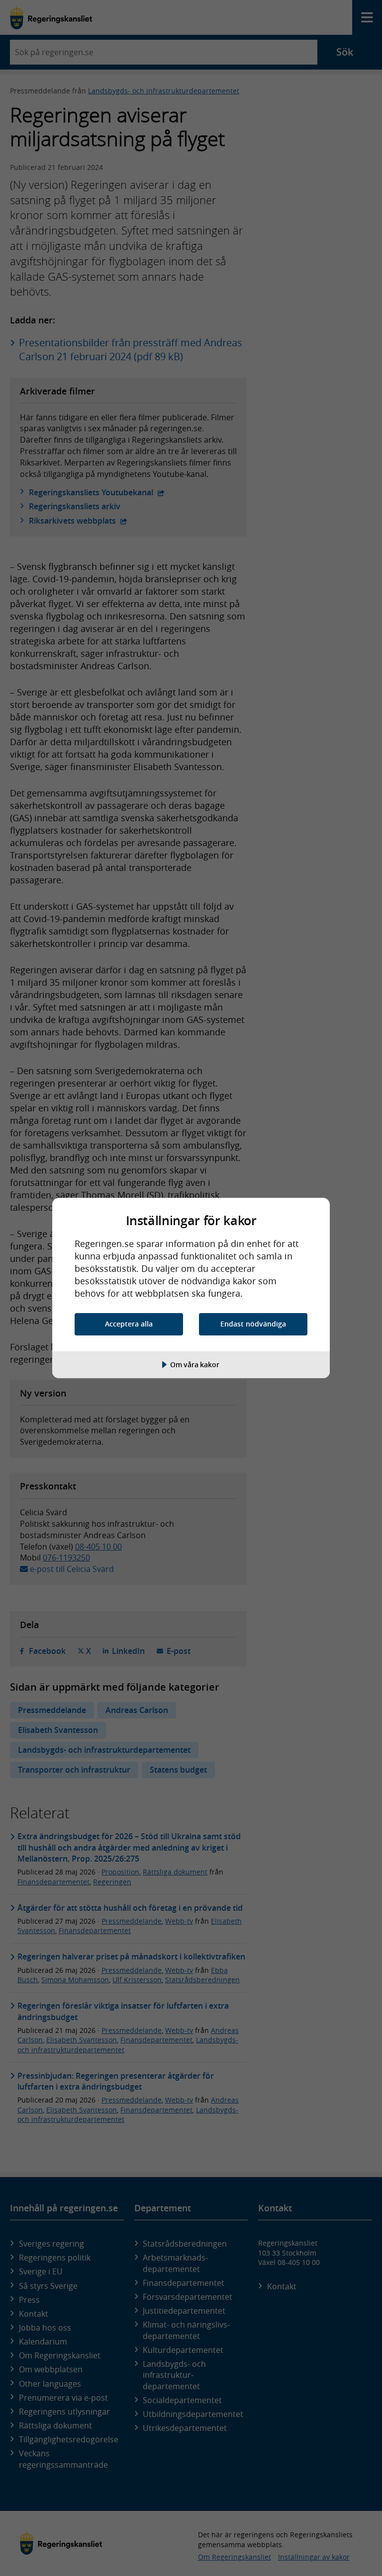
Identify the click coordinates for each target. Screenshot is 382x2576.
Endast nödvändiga (253, 1324)
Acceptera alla (129, 1324)
